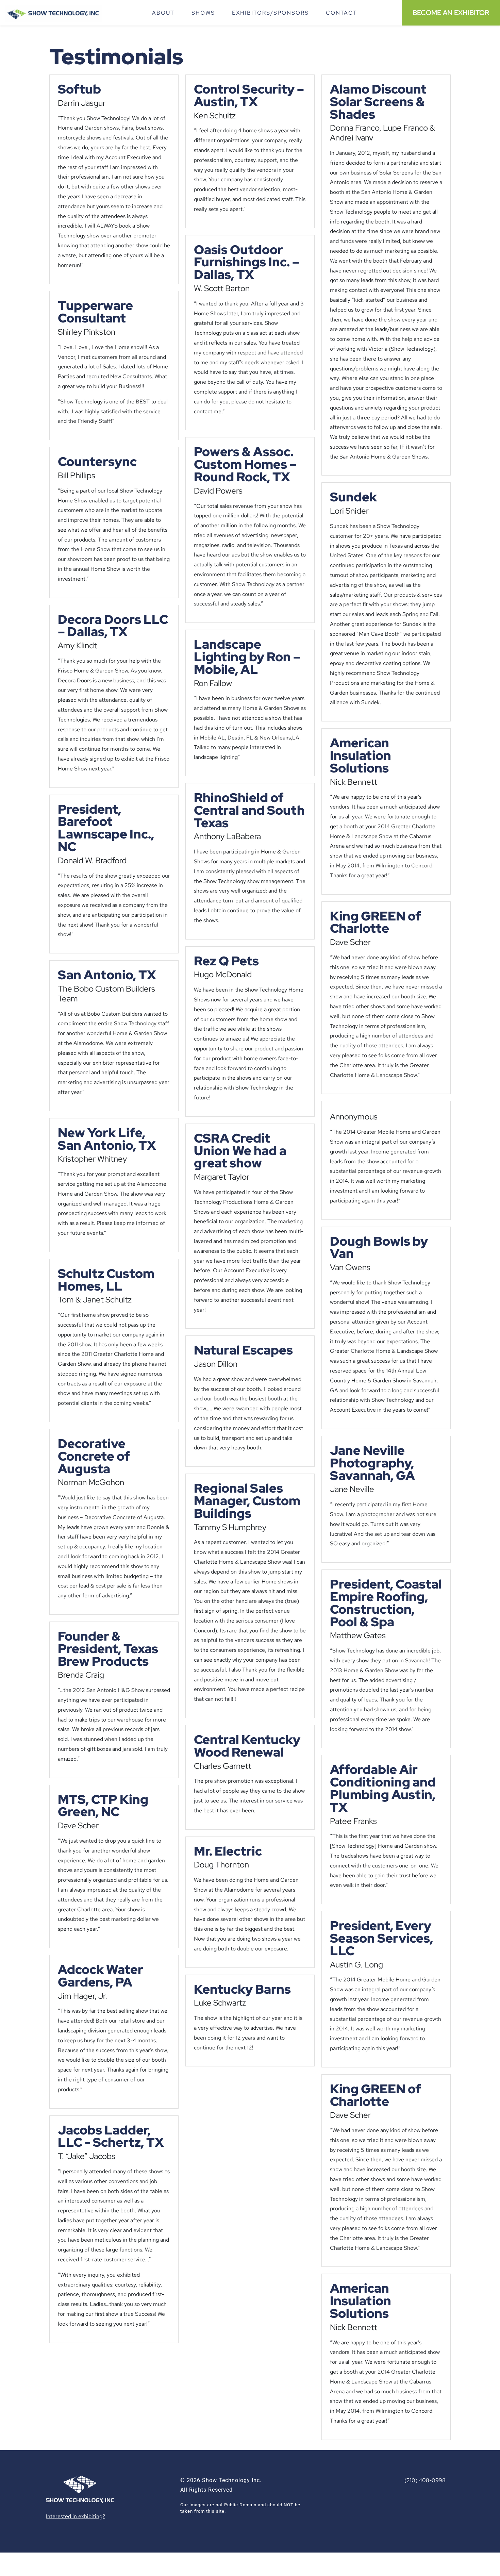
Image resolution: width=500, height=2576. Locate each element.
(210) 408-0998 (425, 2480)
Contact (341, 13)
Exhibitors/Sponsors (270, 13)
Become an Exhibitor (451, 13)
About (163, 13)
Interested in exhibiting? (76, 2516)
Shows (203, 13)
